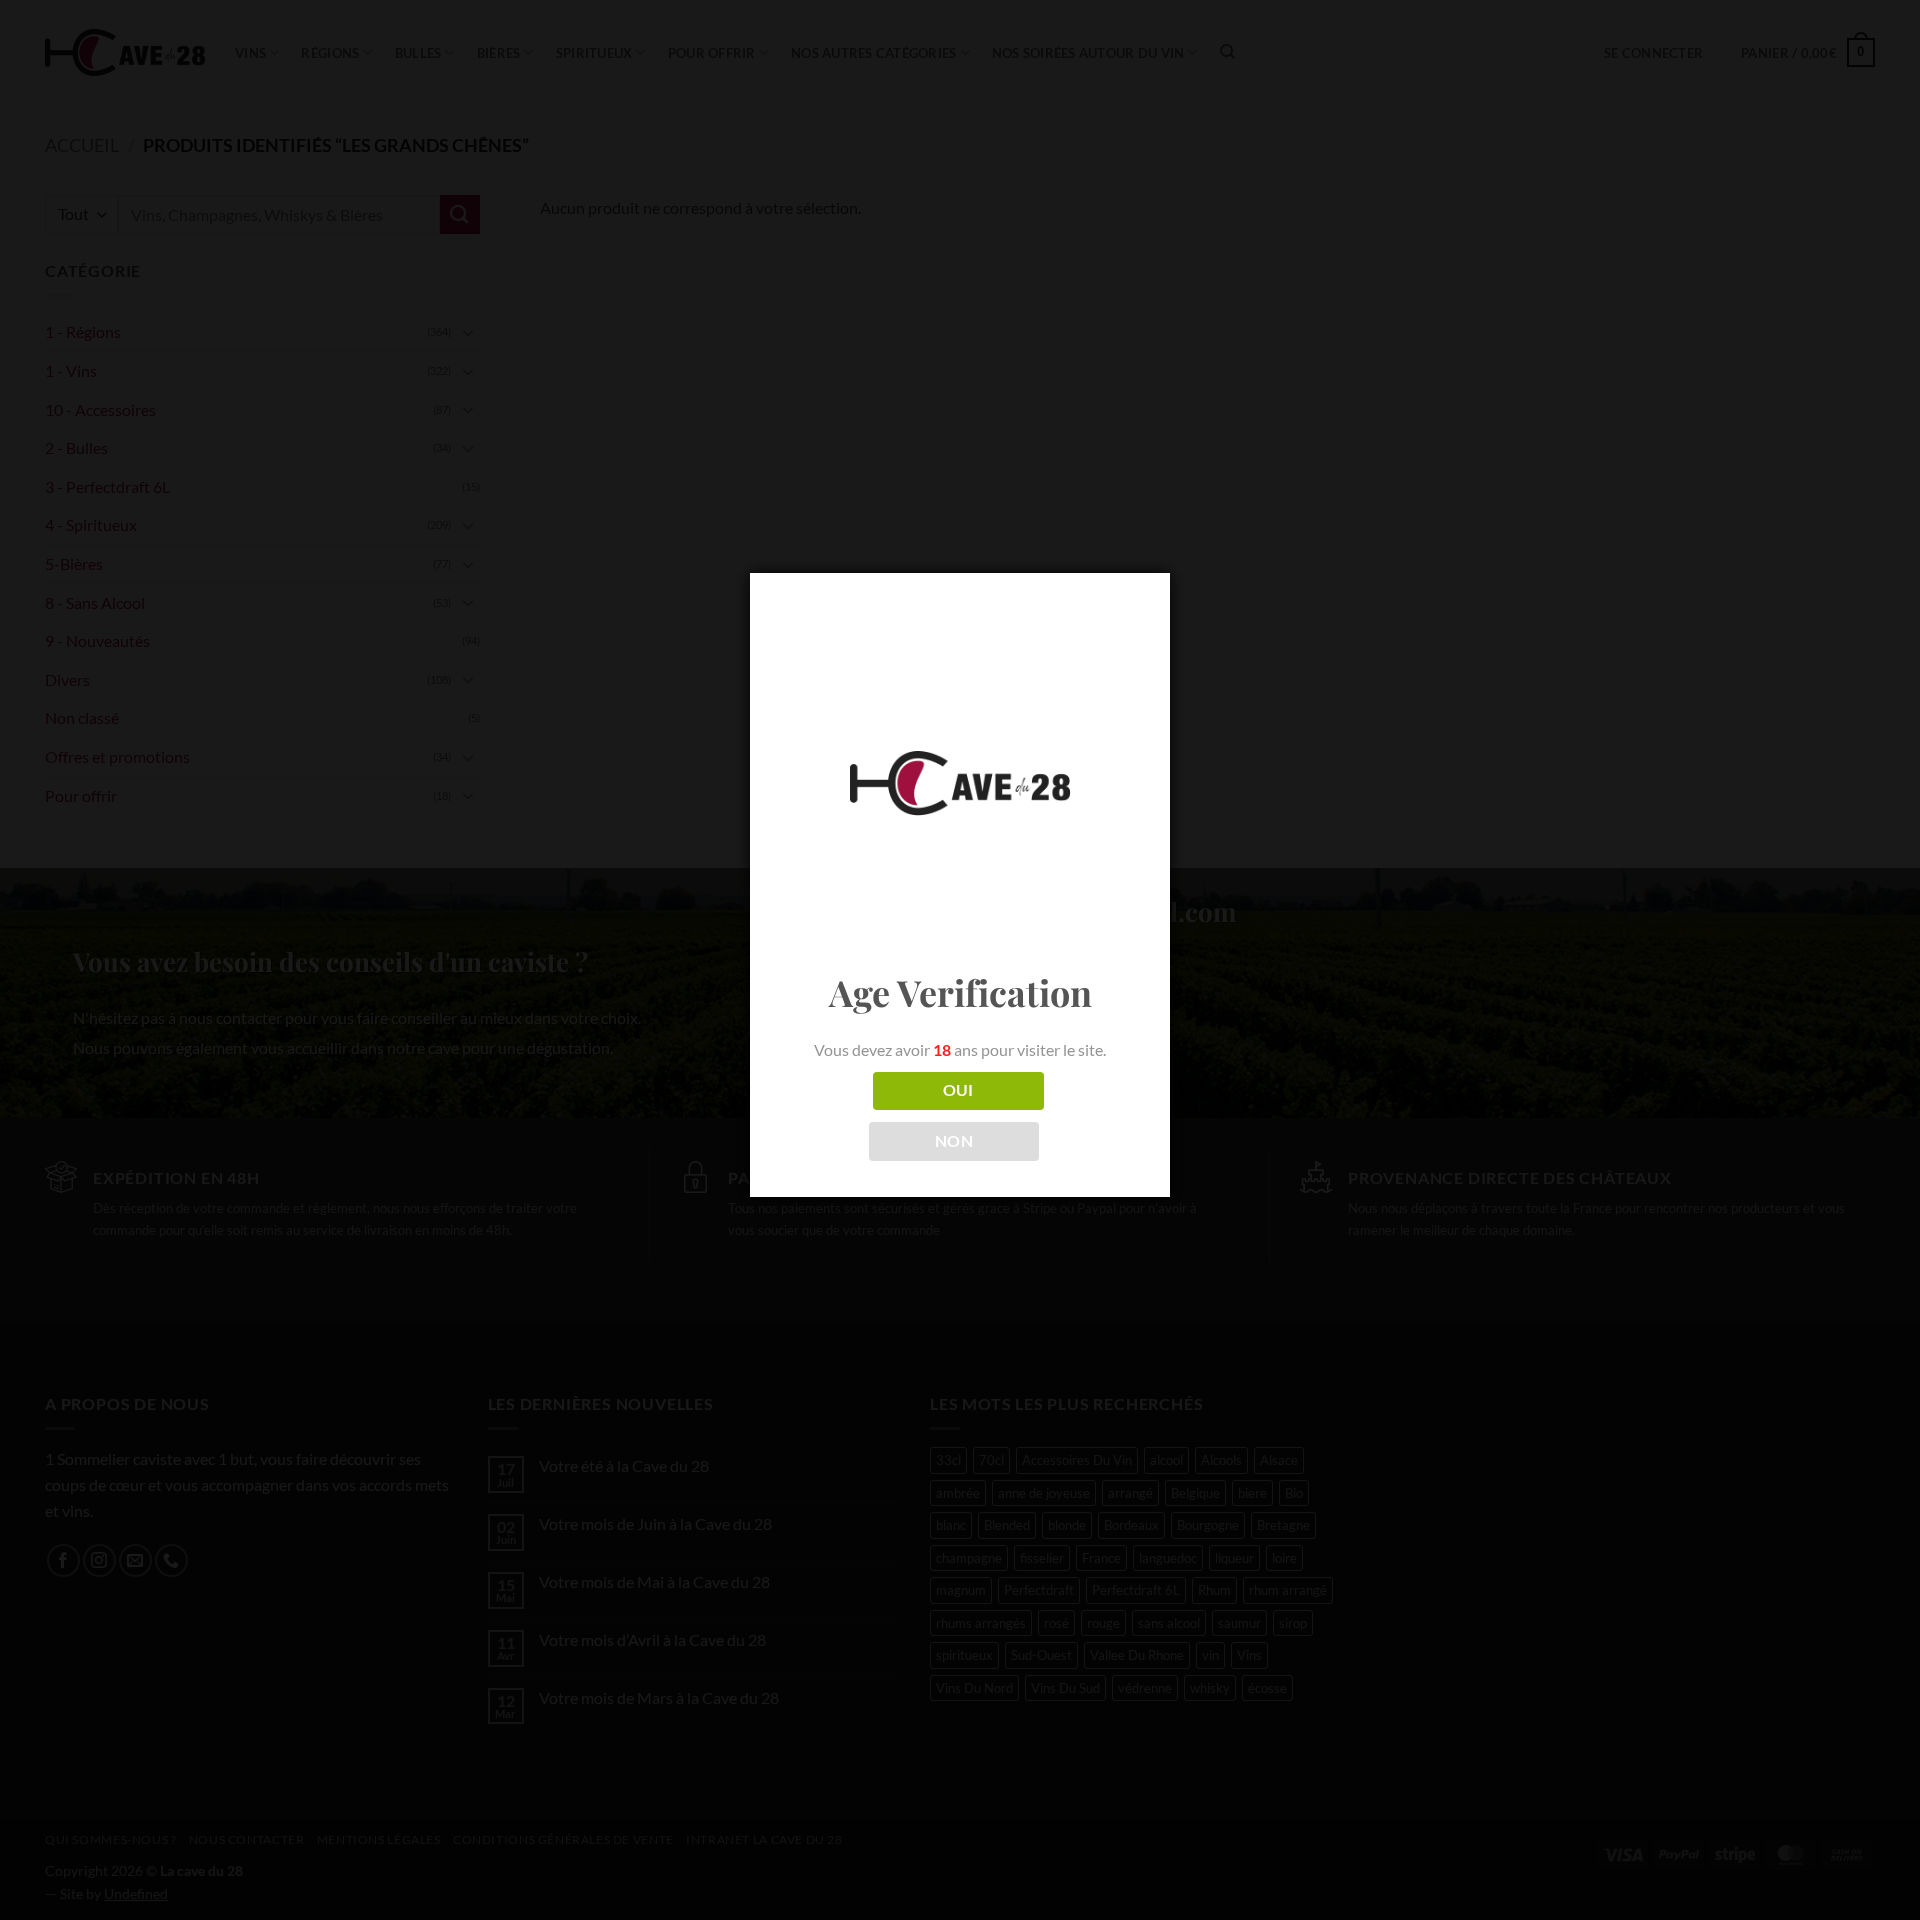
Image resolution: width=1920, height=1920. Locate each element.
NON (954, 1141)
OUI (958, 1090)
